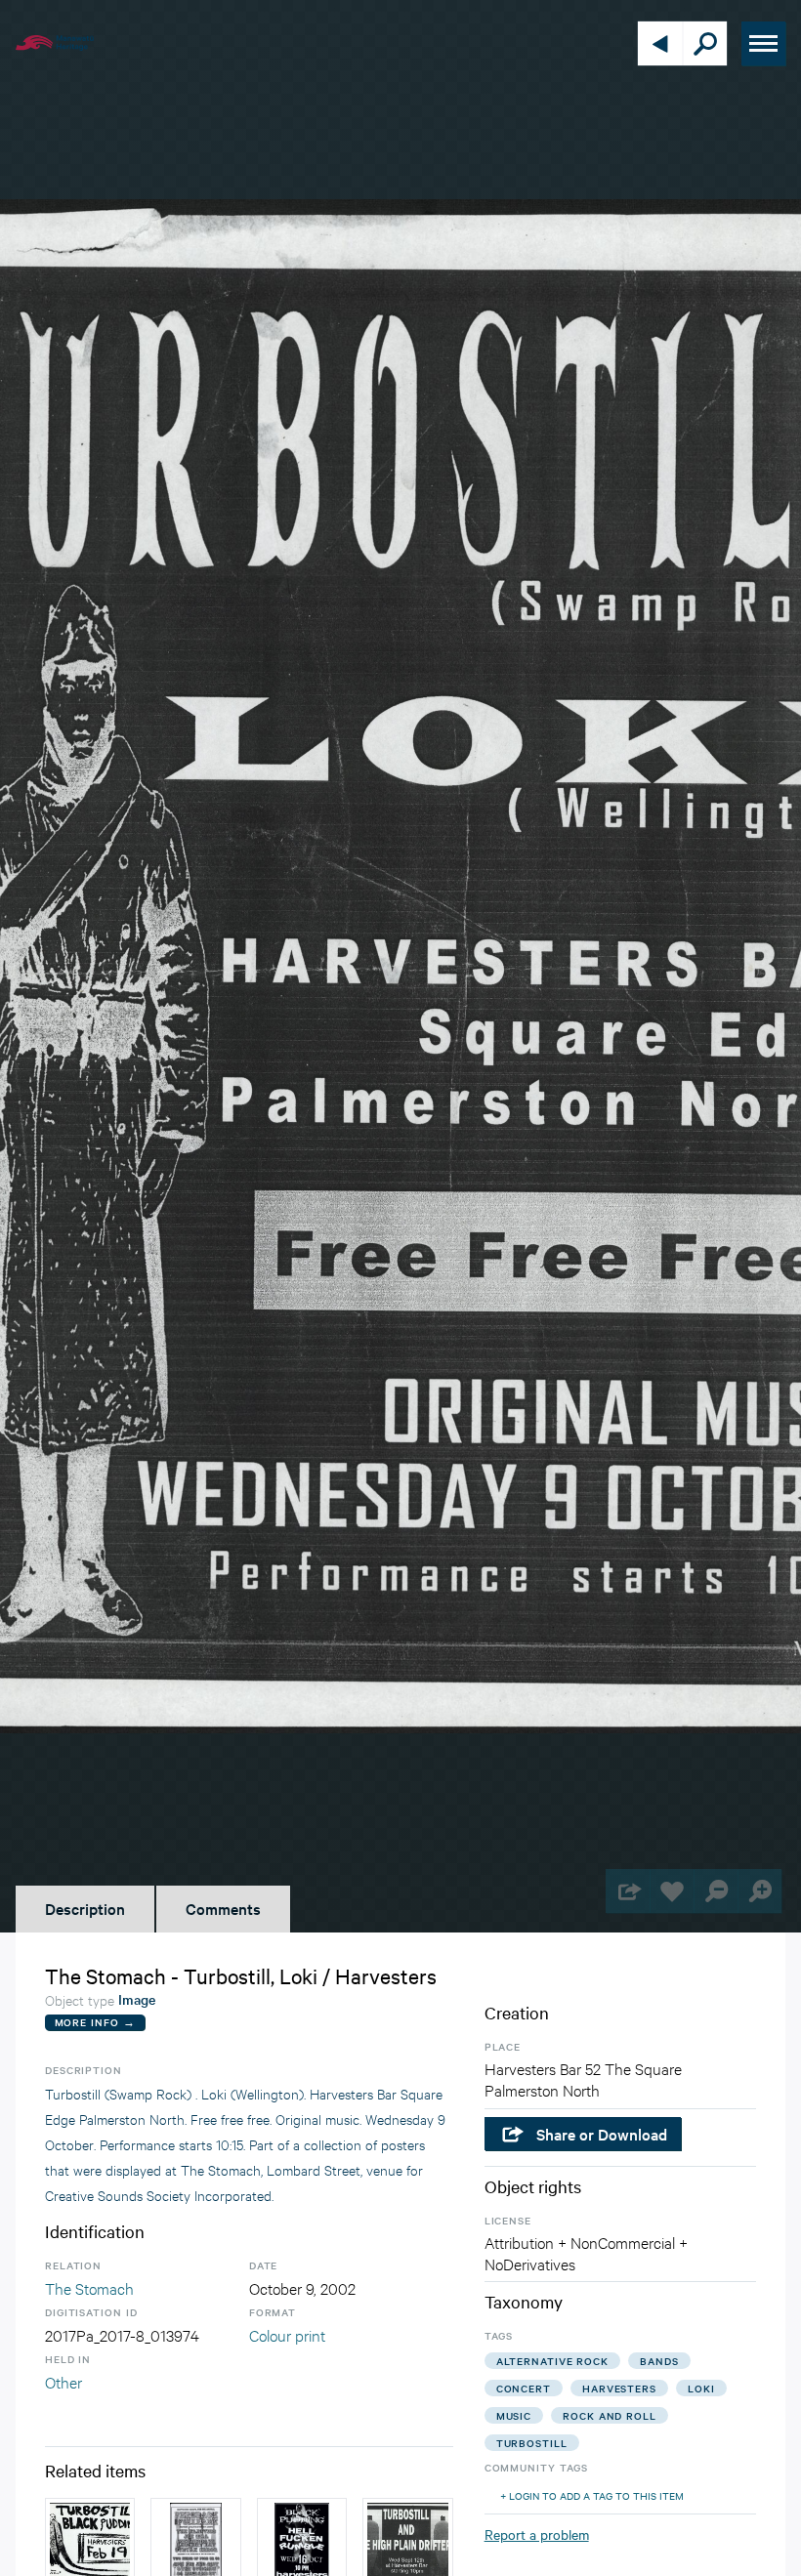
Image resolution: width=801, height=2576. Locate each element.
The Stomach (89, 2287)
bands (659, 2361)
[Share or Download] (628, 1891)
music (514, 2415)
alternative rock (552, 2361)
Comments (223, 1908)
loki (701, 2388)
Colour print (287, 2334)
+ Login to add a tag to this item (592, 2495)
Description (85, 1908)
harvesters (619, 2388)
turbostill (532, 2443)
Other (63, 2381)
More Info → (95, 2022)
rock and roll (610, 2415)
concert (524, 2388)
